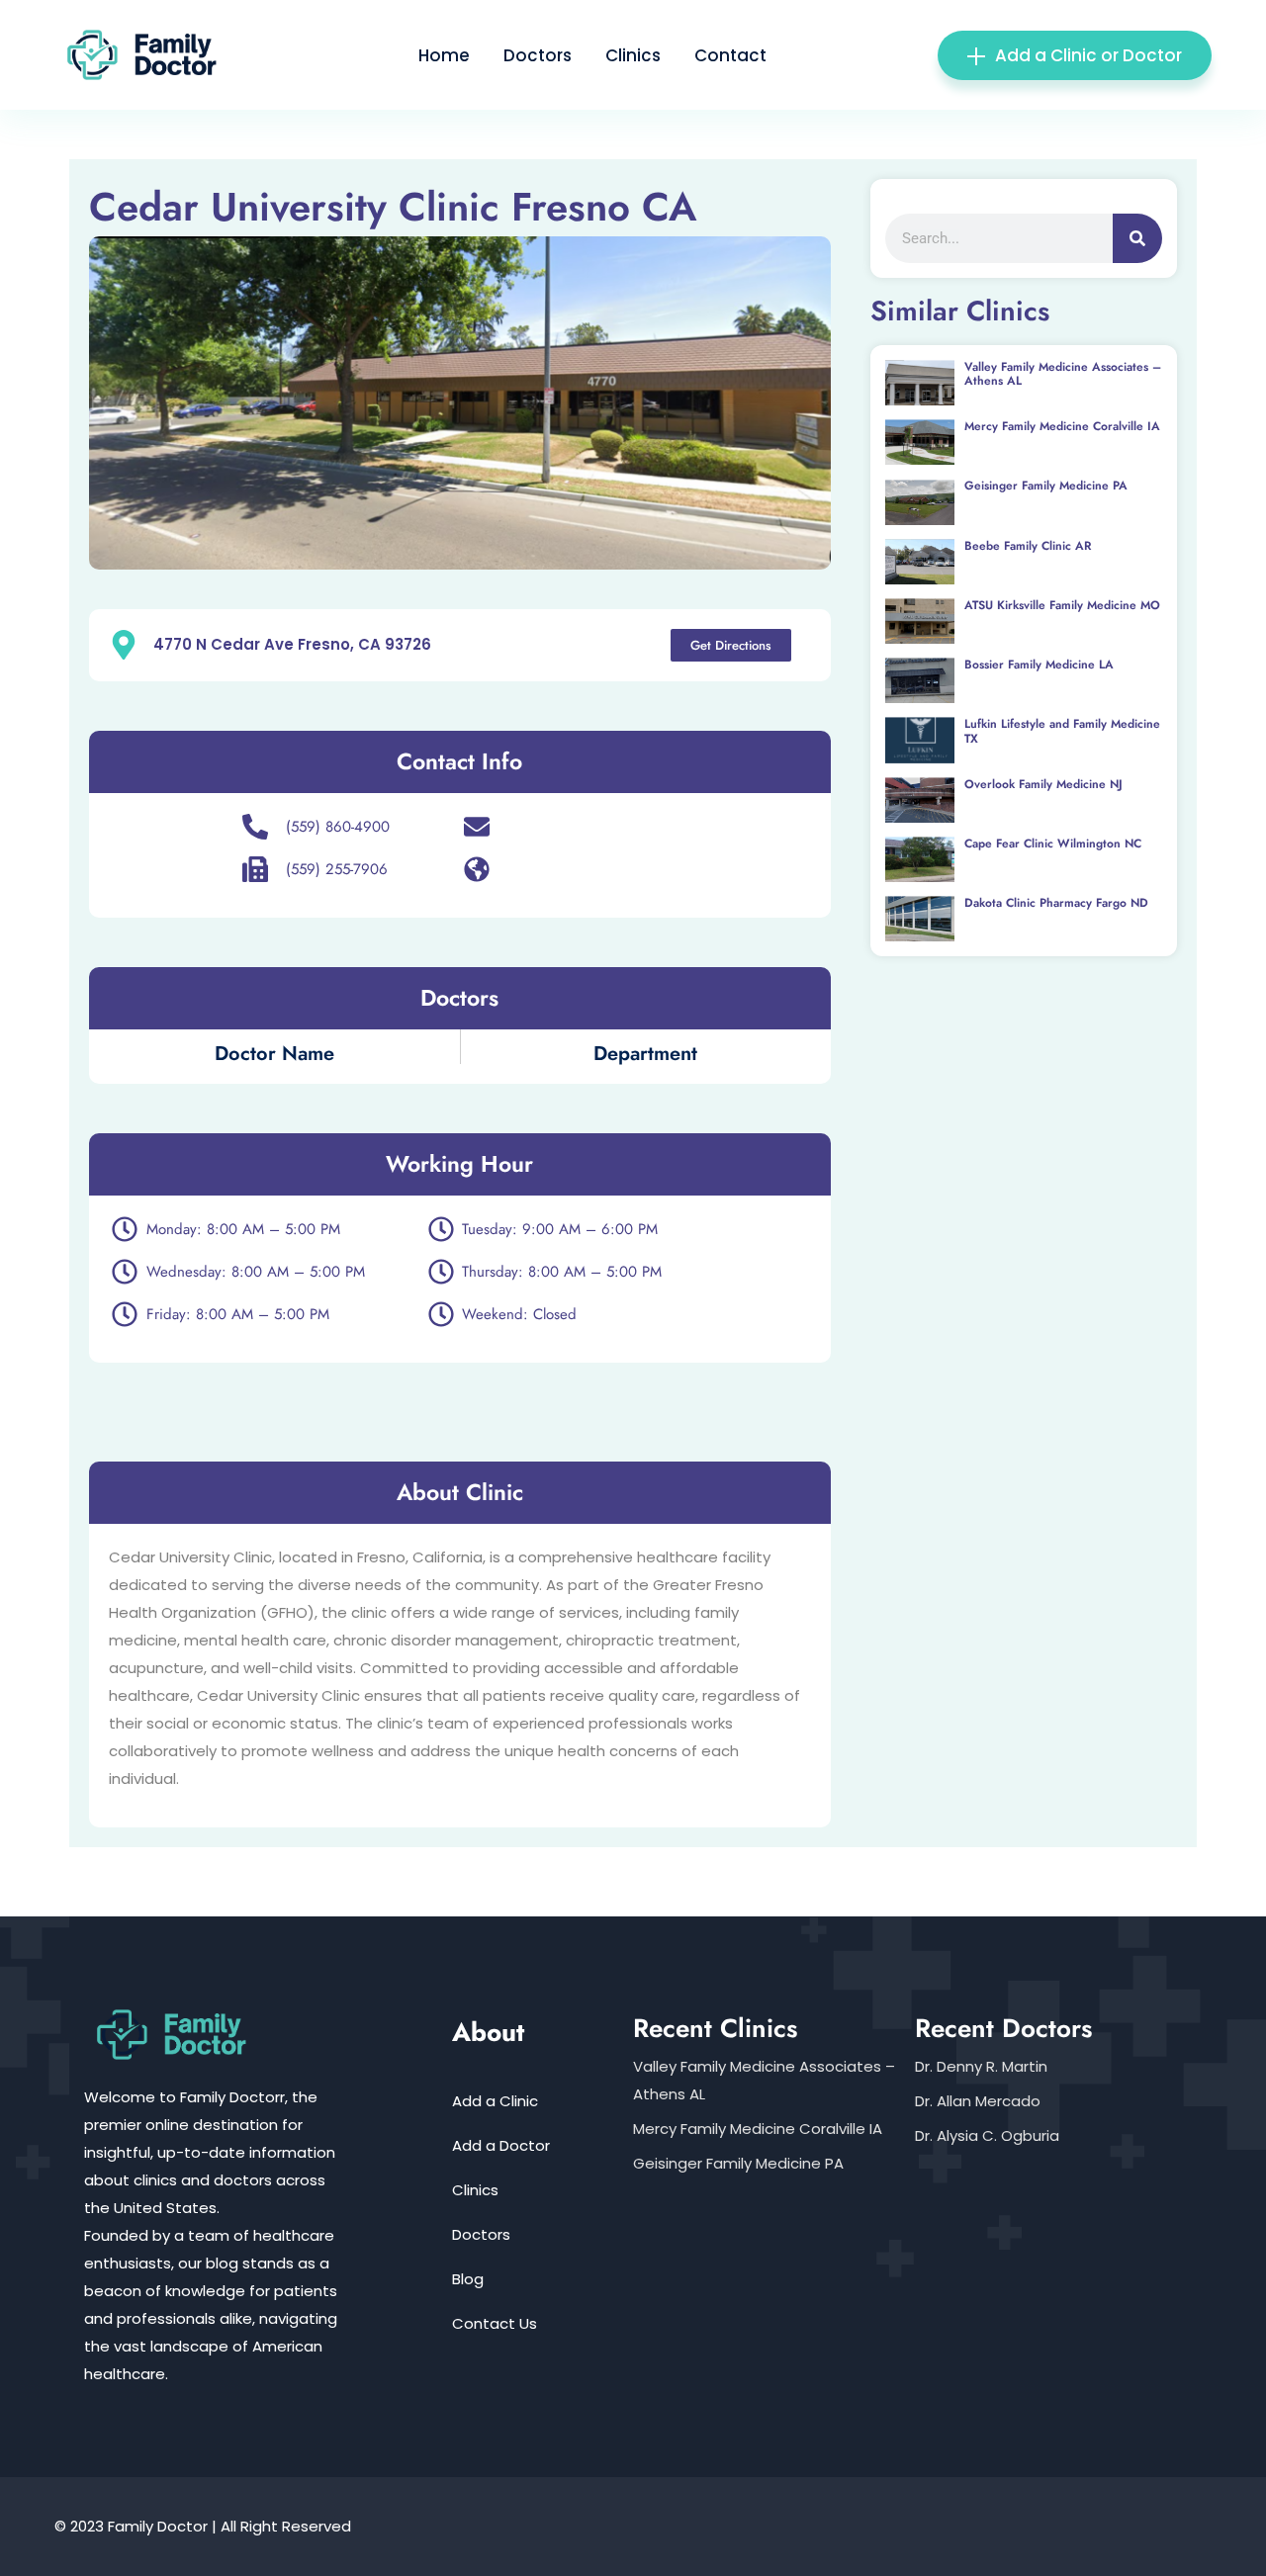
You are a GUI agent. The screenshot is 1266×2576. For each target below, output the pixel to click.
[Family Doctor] (150, 54)
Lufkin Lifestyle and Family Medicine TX (1062, 731)
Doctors (538, 55)
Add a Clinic (495, 2101)
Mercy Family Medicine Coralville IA (1062, 426)
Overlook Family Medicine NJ (1043, 784)
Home (444, 55)
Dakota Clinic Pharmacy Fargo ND (1056, 903)
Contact (730, 55)
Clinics (633, 55)
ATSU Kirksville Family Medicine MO (1062, 605)
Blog (468, 2279)
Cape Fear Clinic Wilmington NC (1053, 844)
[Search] (1137, 238)
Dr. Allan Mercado (978, 2101)
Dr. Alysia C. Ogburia (987, 2135)
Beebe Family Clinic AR (1028, 546)
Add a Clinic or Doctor (1088, 55)
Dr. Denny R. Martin (981, 2066)
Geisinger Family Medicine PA (1046, 486)
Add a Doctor (501, 2145)
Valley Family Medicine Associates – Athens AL (1063, 374)
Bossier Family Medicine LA (1039, 665)
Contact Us (495, 2323)
